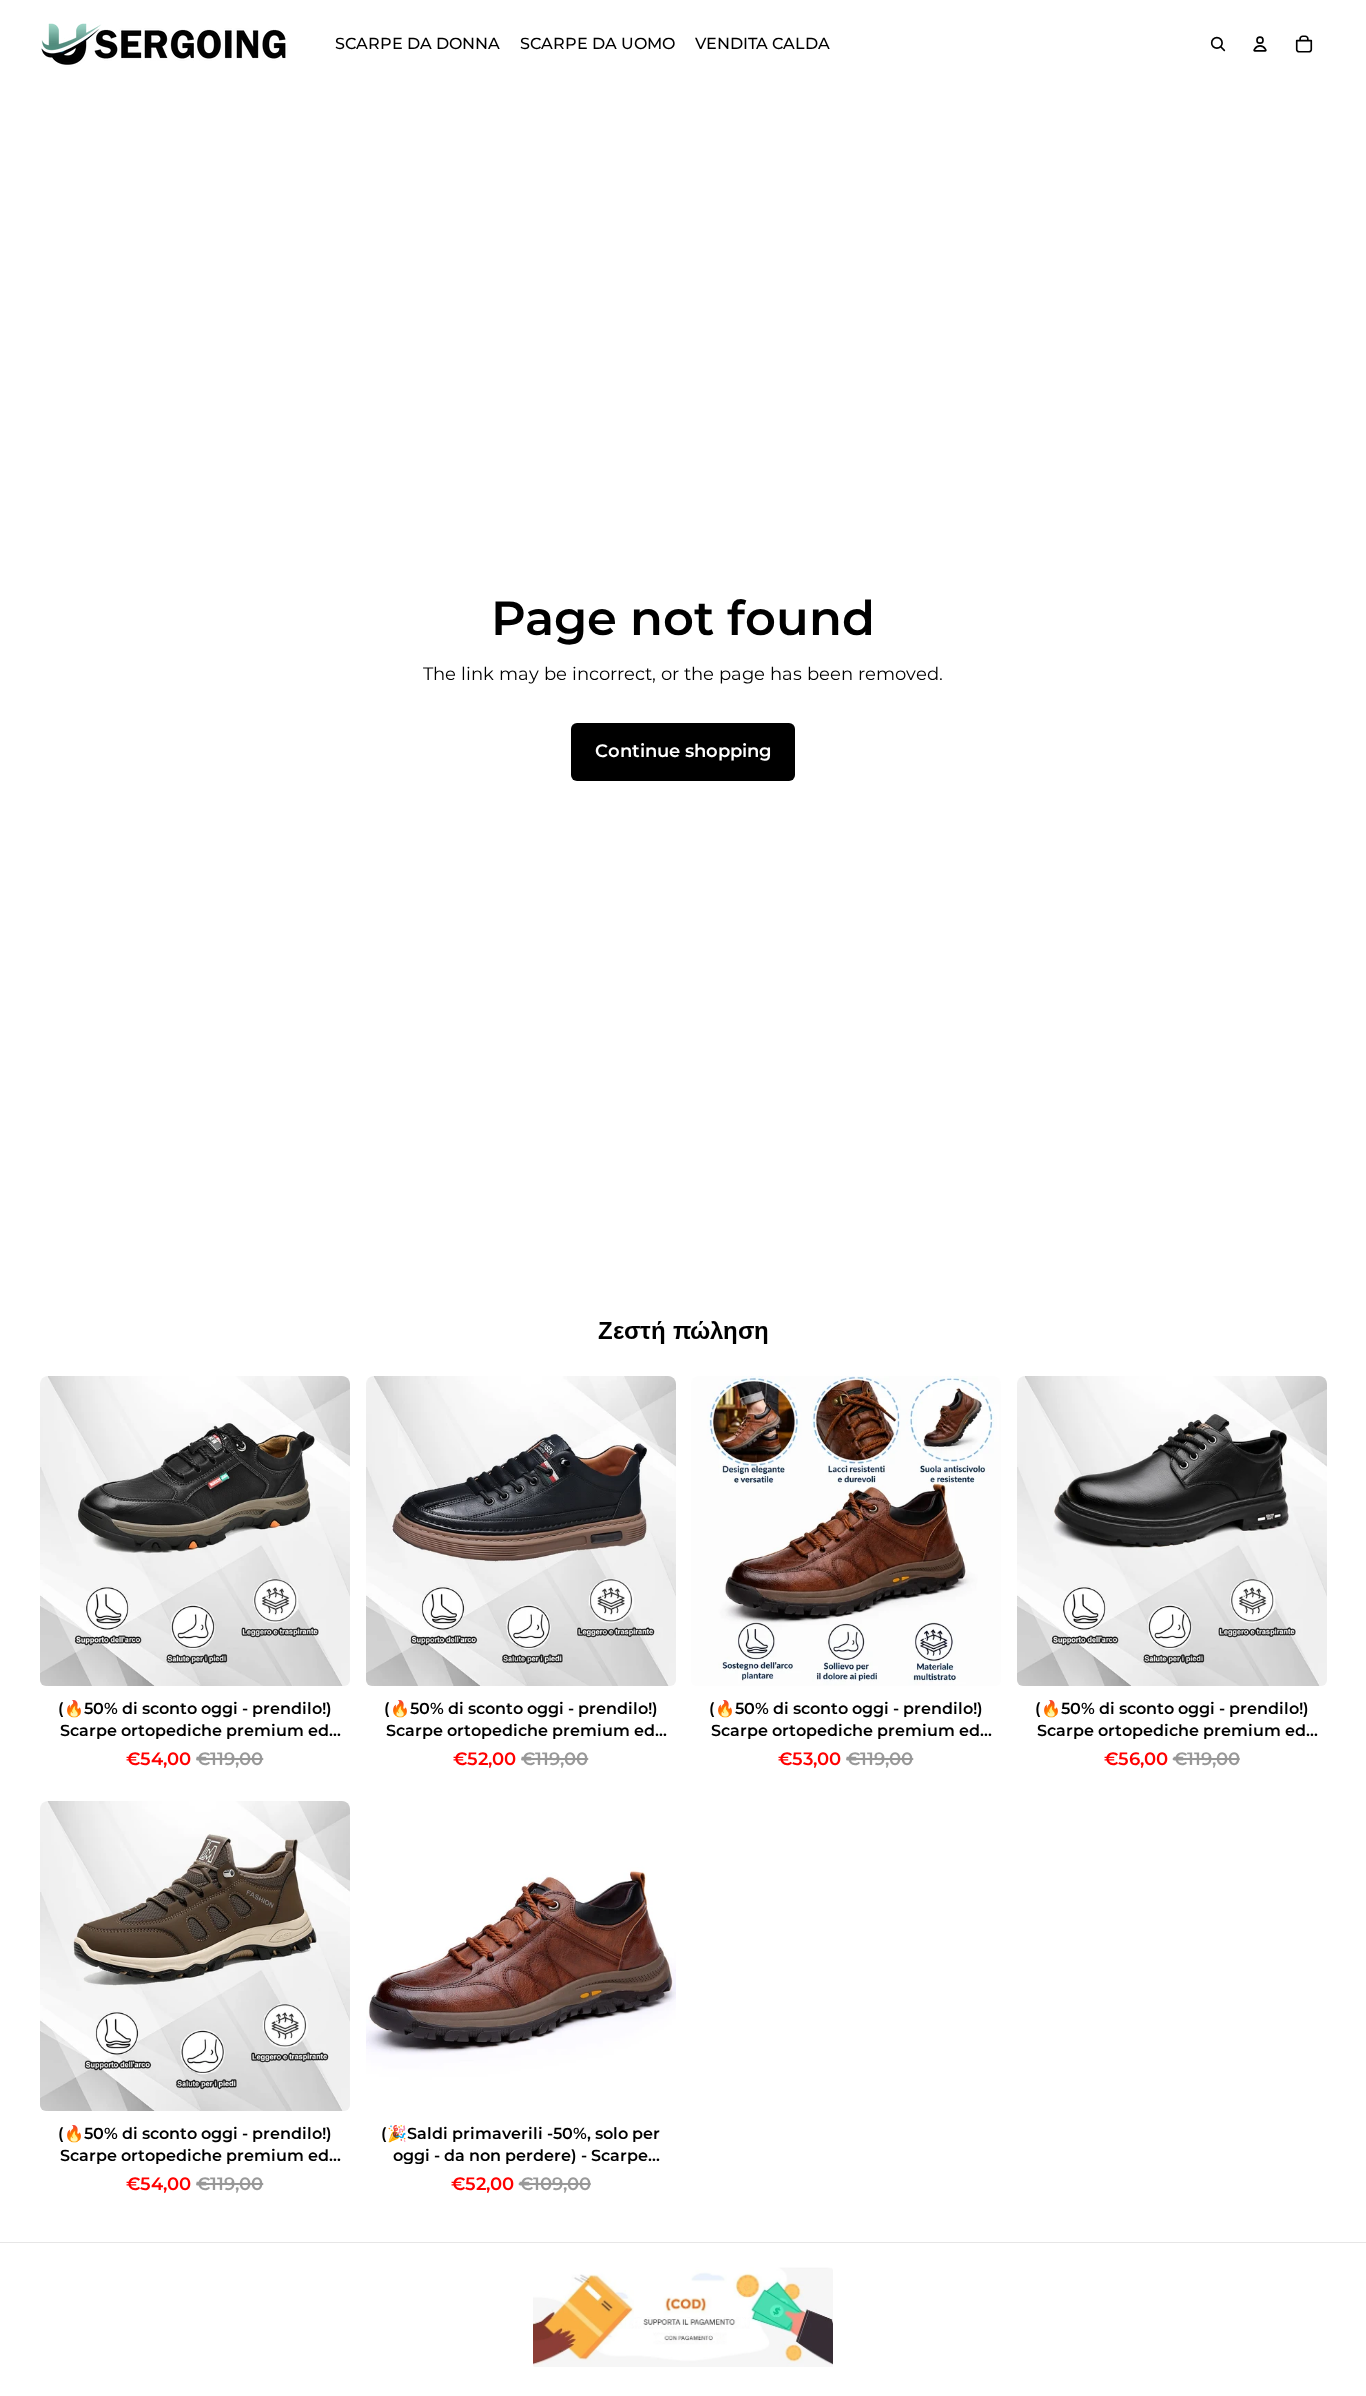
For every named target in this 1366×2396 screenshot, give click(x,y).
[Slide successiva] (320, 1531)
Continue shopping (683, 751)
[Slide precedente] (70, 1531)
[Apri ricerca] (1218, 44)
